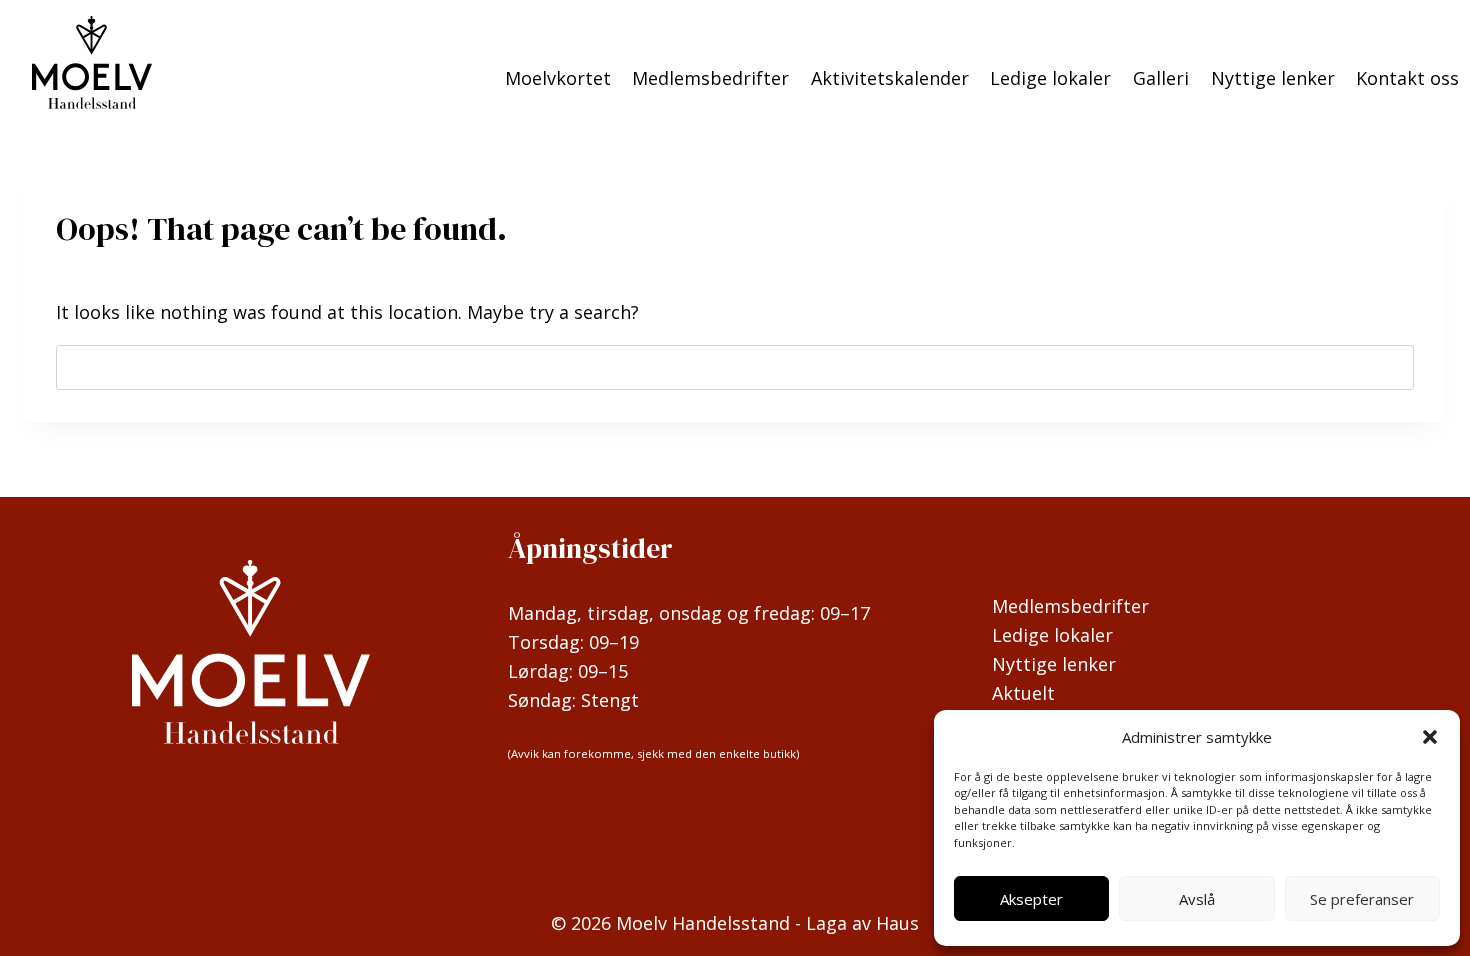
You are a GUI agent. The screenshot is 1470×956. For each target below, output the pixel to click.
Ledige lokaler (1050, 78)
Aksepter (1031, 899)
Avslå (1197, 899)
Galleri (1161, 78)
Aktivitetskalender (890, 78)
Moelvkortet (558, 78)
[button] (1430, 737)
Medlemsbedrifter (710, 78)
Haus (897, 923)
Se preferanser (1362, 899)
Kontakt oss (1407, 78)
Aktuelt (1023, 693)
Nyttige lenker (1273, 78)
